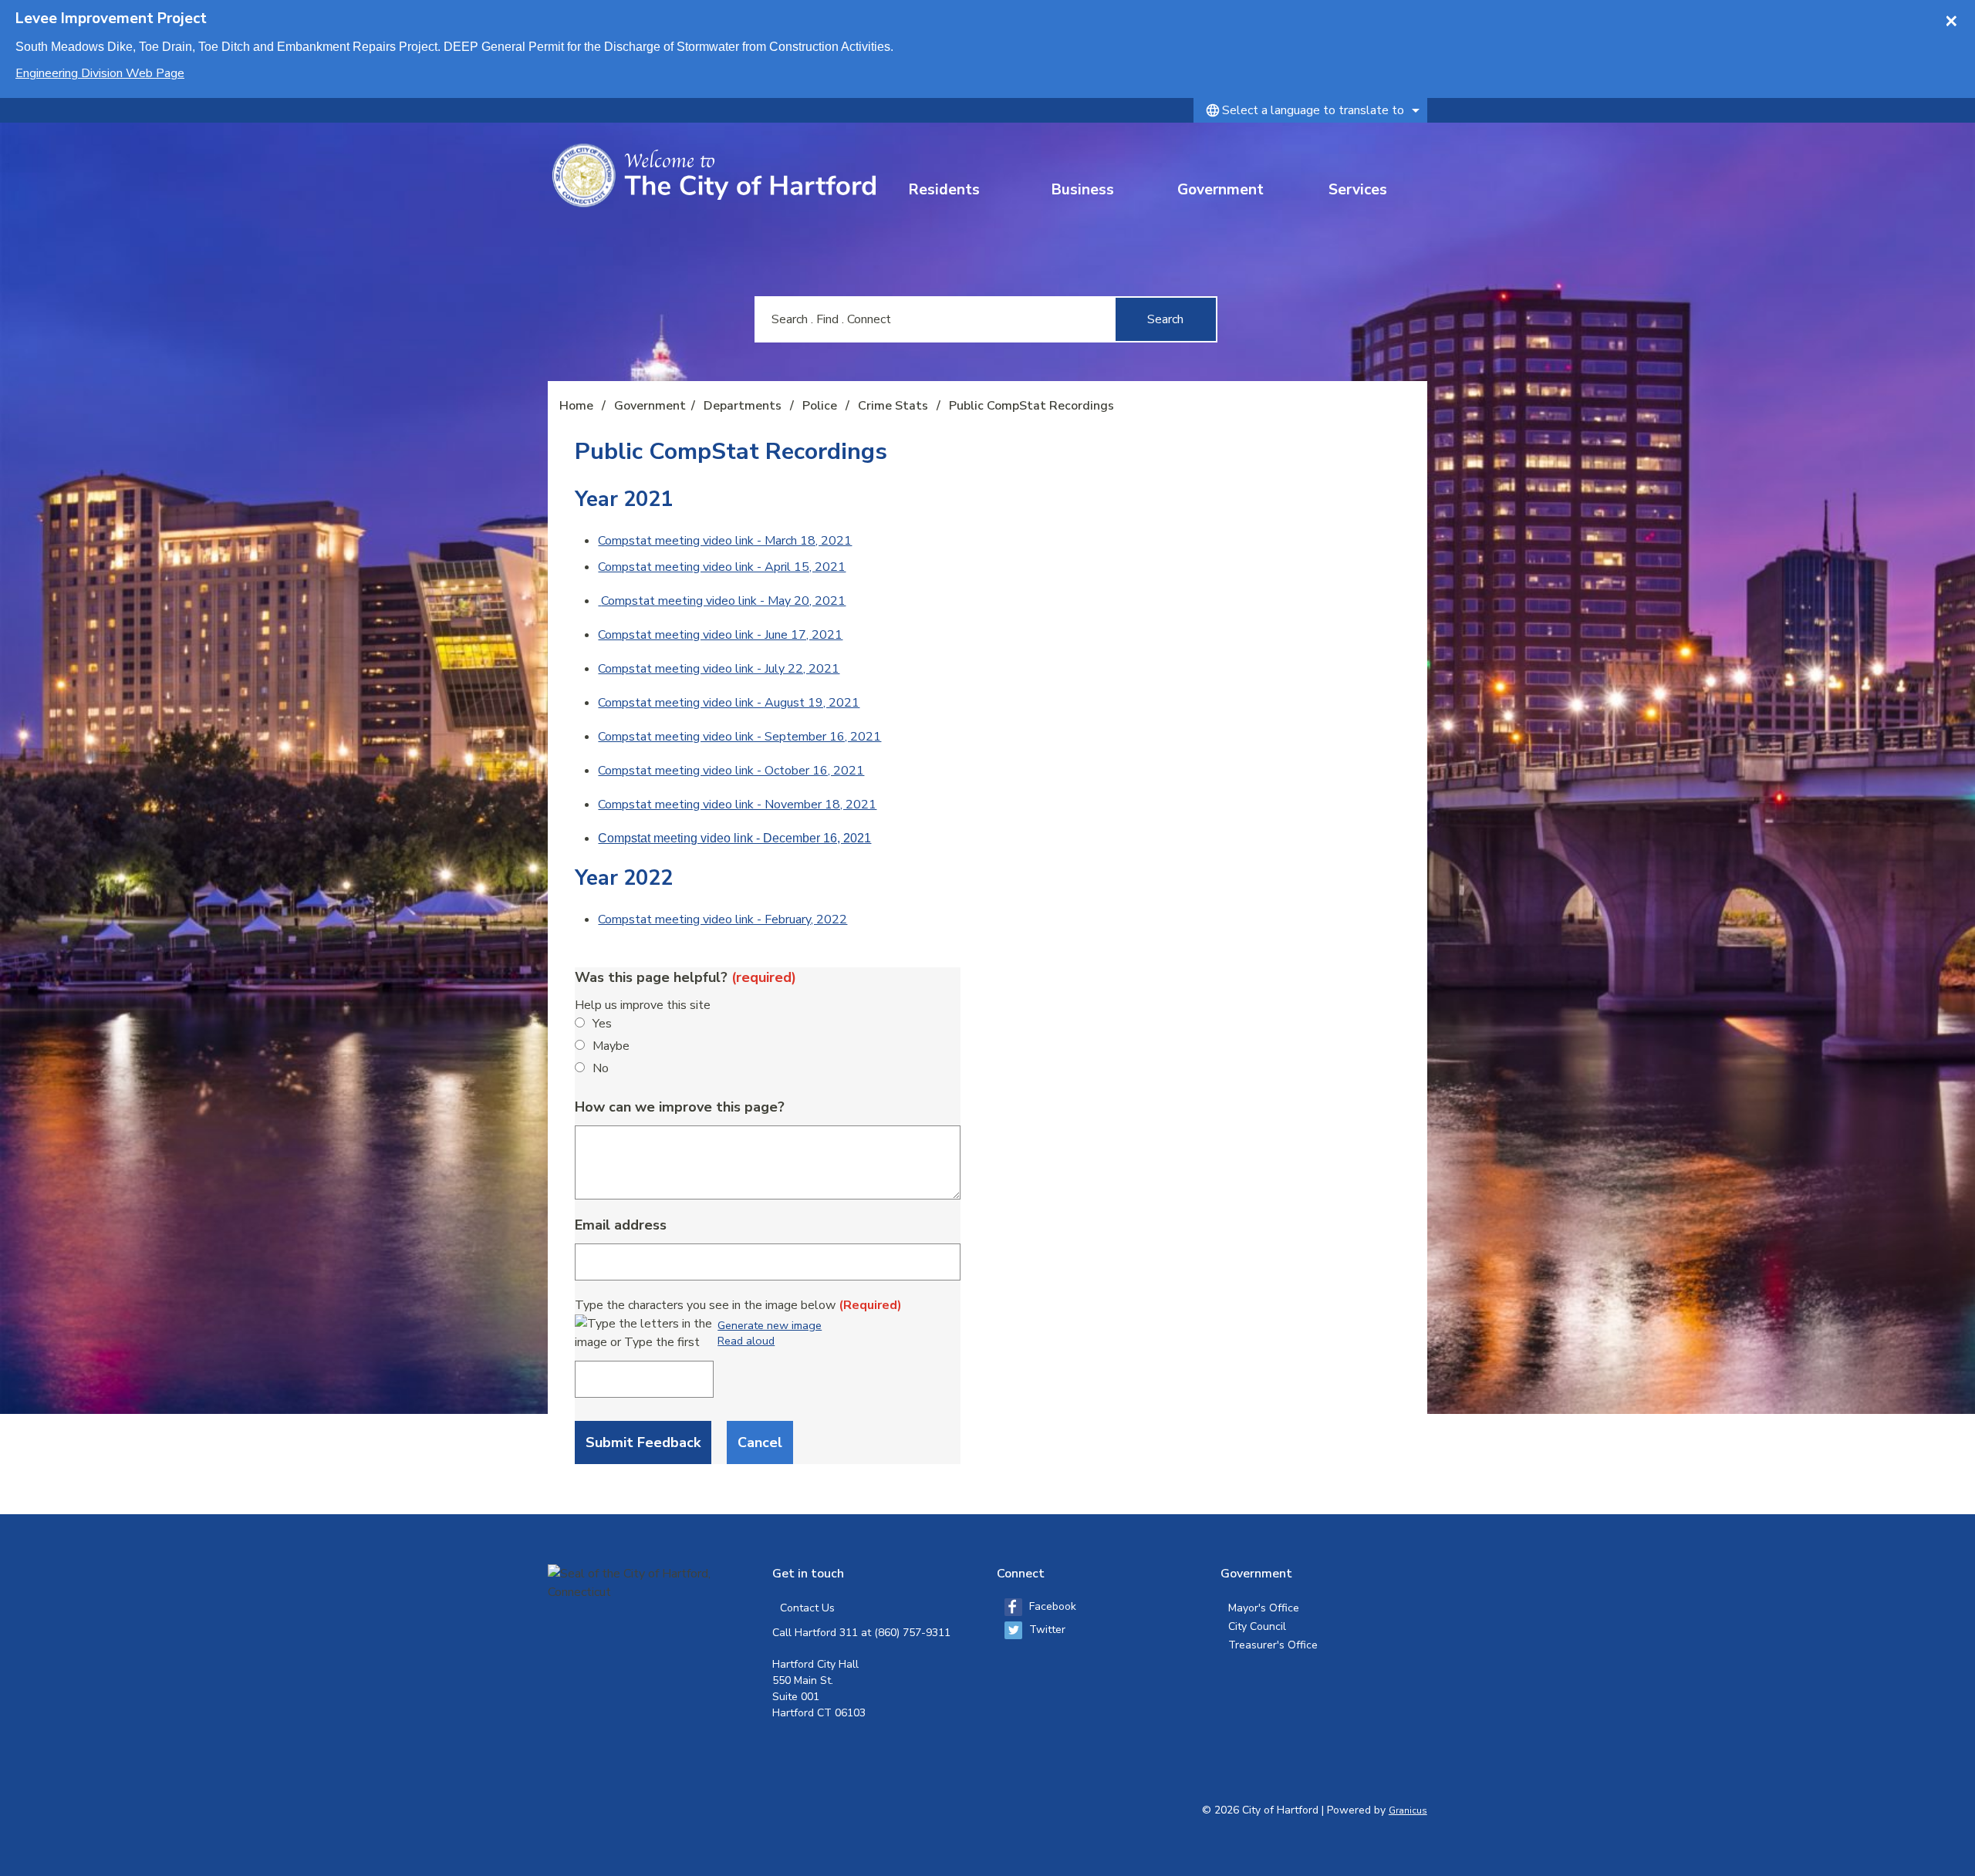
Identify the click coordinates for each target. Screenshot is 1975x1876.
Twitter (1047, 1630)
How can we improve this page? (680, 1107)
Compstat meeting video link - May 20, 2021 (723, 601)
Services (1358, 190)
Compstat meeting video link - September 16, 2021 (739, 737)
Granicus (1408, 1810)
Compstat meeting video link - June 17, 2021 (720, 635)
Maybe (611, 1046)
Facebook (1053, 1606)
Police (821, 406)
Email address (621, 1225)
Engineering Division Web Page (100, 73)
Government (1220, 190)
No (601, 1068)
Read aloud (746, 1341)
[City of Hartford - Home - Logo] (714, 175)
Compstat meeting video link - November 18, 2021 (737, 805)
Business (1083, 190)
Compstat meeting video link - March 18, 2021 (725, 541)
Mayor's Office (1264, 1608)
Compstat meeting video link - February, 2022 (722, 919)
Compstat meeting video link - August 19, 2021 (729, 703)
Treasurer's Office (1273, 1645)
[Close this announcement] (1957, 17)
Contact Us (807, 1608)
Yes (602, 1024)
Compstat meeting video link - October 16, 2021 (731, 771)
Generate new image (770, 1326)
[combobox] (1310, 110)
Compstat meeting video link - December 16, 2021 (734, 838)
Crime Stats (895, 406)
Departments (744, 406)
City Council (1257, 1626)
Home (576, 406)
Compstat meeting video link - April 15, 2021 (722, 567)
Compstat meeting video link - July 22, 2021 (719, 669)
